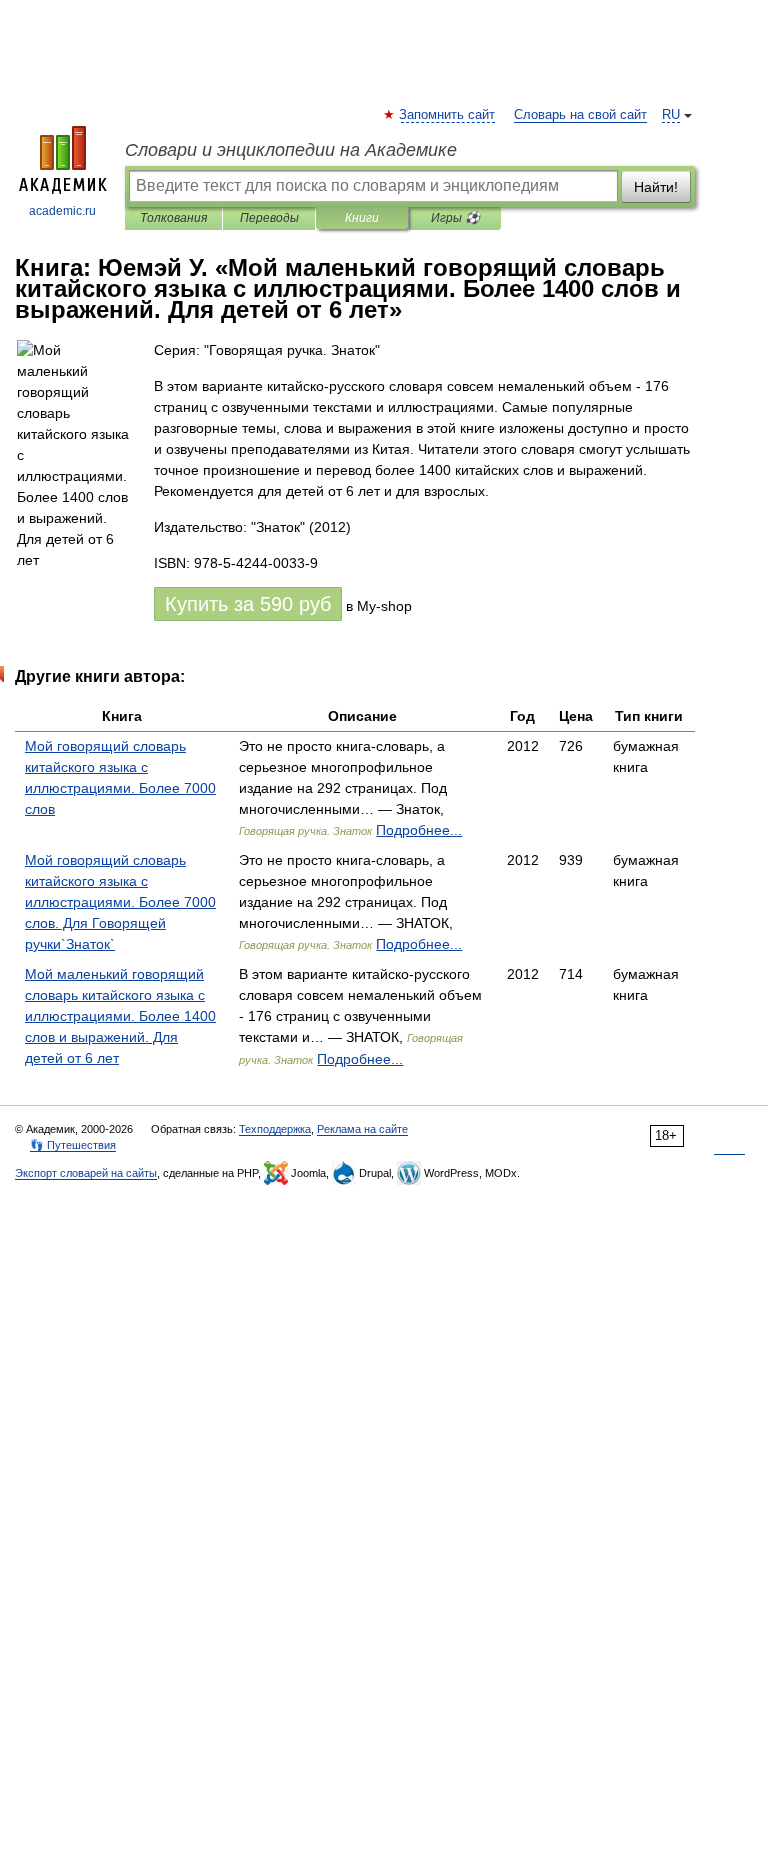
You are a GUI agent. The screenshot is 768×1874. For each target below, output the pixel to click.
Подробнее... (419, 830)
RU (671, 115)
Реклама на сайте (362, 1129)
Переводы (269, 218)
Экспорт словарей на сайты (86, 1173)
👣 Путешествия (73, 1145)
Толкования (173, 218)
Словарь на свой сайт (580, 115)
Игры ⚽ (455, 218)
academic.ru (62, 211)
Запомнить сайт (448, 115)
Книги (362, 218)
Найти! (656, 187)
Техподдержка (275, 1129)
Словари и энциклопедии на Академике (291, 150)
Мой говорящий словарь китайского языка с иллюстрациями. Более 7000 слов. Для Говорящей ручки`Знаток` (120, 902)
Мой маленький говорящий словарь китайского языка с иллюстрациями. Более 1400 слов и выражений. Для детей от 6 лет (120, 1016)
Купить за (248, 604)
